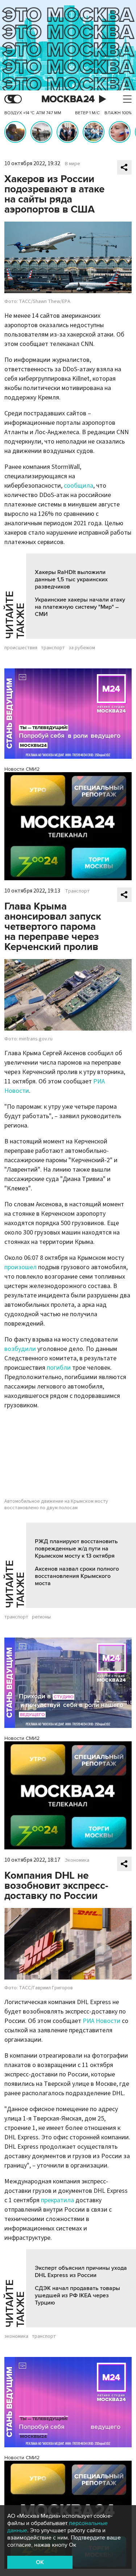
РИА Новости (102, 2021)
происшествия (21, 648)
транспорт (53, 648)
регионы (41, 1617)
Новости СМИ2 (22, 769)
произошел (20, 1267)
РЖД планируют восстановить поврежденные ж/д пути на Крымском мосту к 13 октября (76, 1549)
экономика (16, 2336)
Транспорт (77, 891)
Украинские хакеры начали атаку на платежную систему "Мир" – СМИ (80, 607)
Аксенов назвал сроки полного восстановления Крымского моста (77, 1576)
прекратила (57, 2200)
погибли (59, 1368)
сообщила (79, 486)
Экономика (77, 1860)
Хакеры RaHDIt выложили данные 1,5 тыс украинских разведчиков (71, 579)
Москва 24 (68, 99)
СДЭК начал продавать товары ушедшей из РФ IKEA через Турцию (77, 2295)
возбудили (20, 1349)
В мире (73, 164)
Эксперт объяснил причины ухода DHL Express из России (81, 2272)
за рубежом (82, 648)
